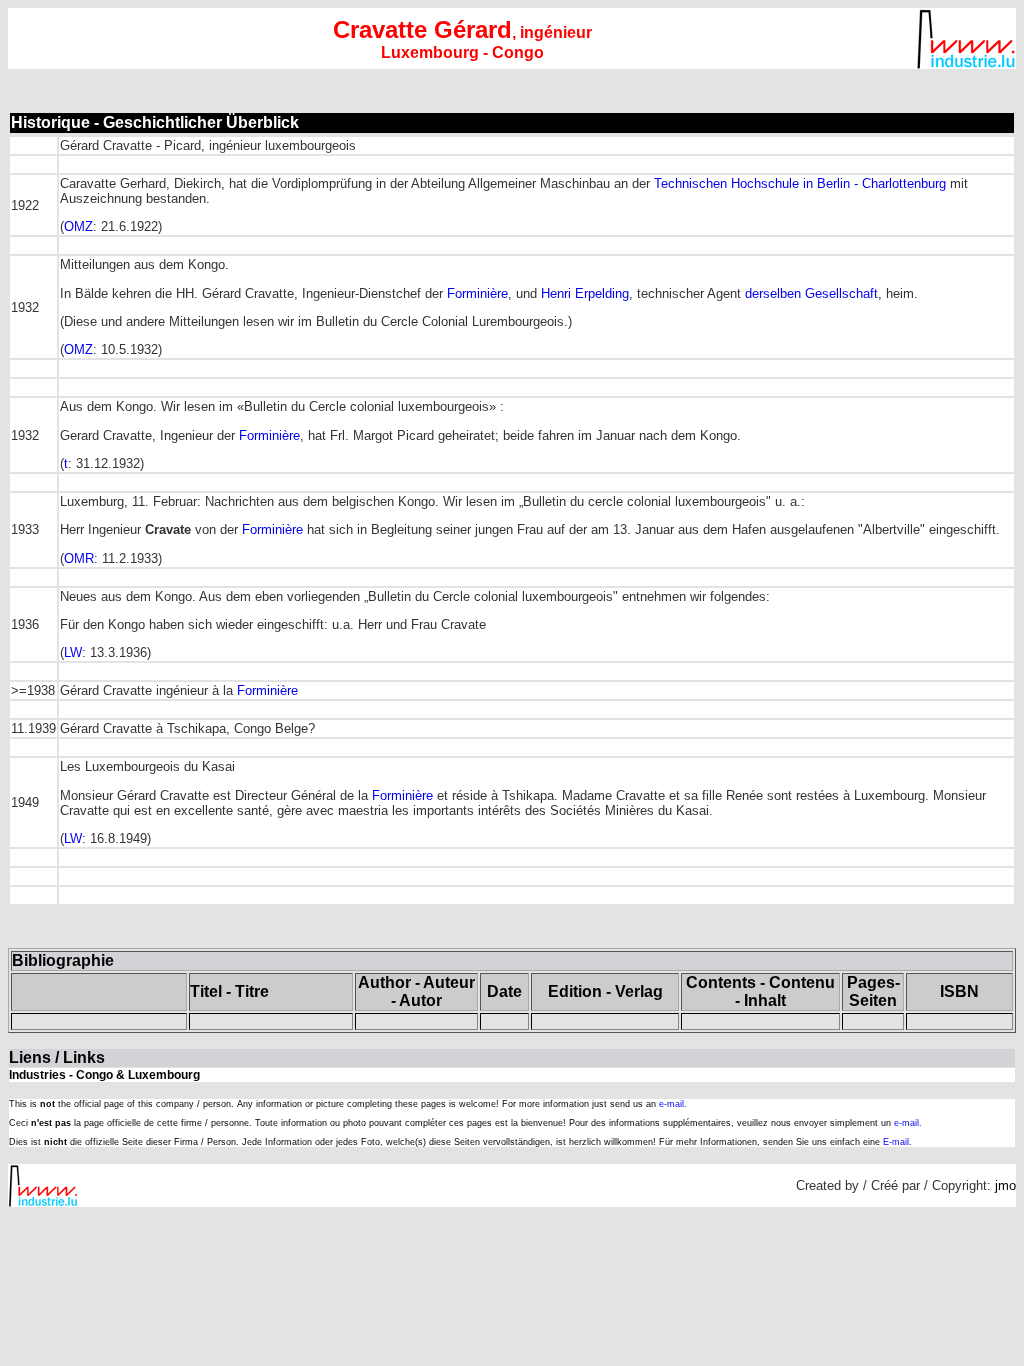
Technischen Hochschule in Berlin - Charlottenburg (800, 183)
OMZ (78, 226)
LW (73, 652)
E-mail (896, 1142)
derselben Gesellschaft (811, 293)
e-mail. (673, 1104)
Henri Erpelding (585, 293)
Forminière (477, 293)
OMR (79, 558)
